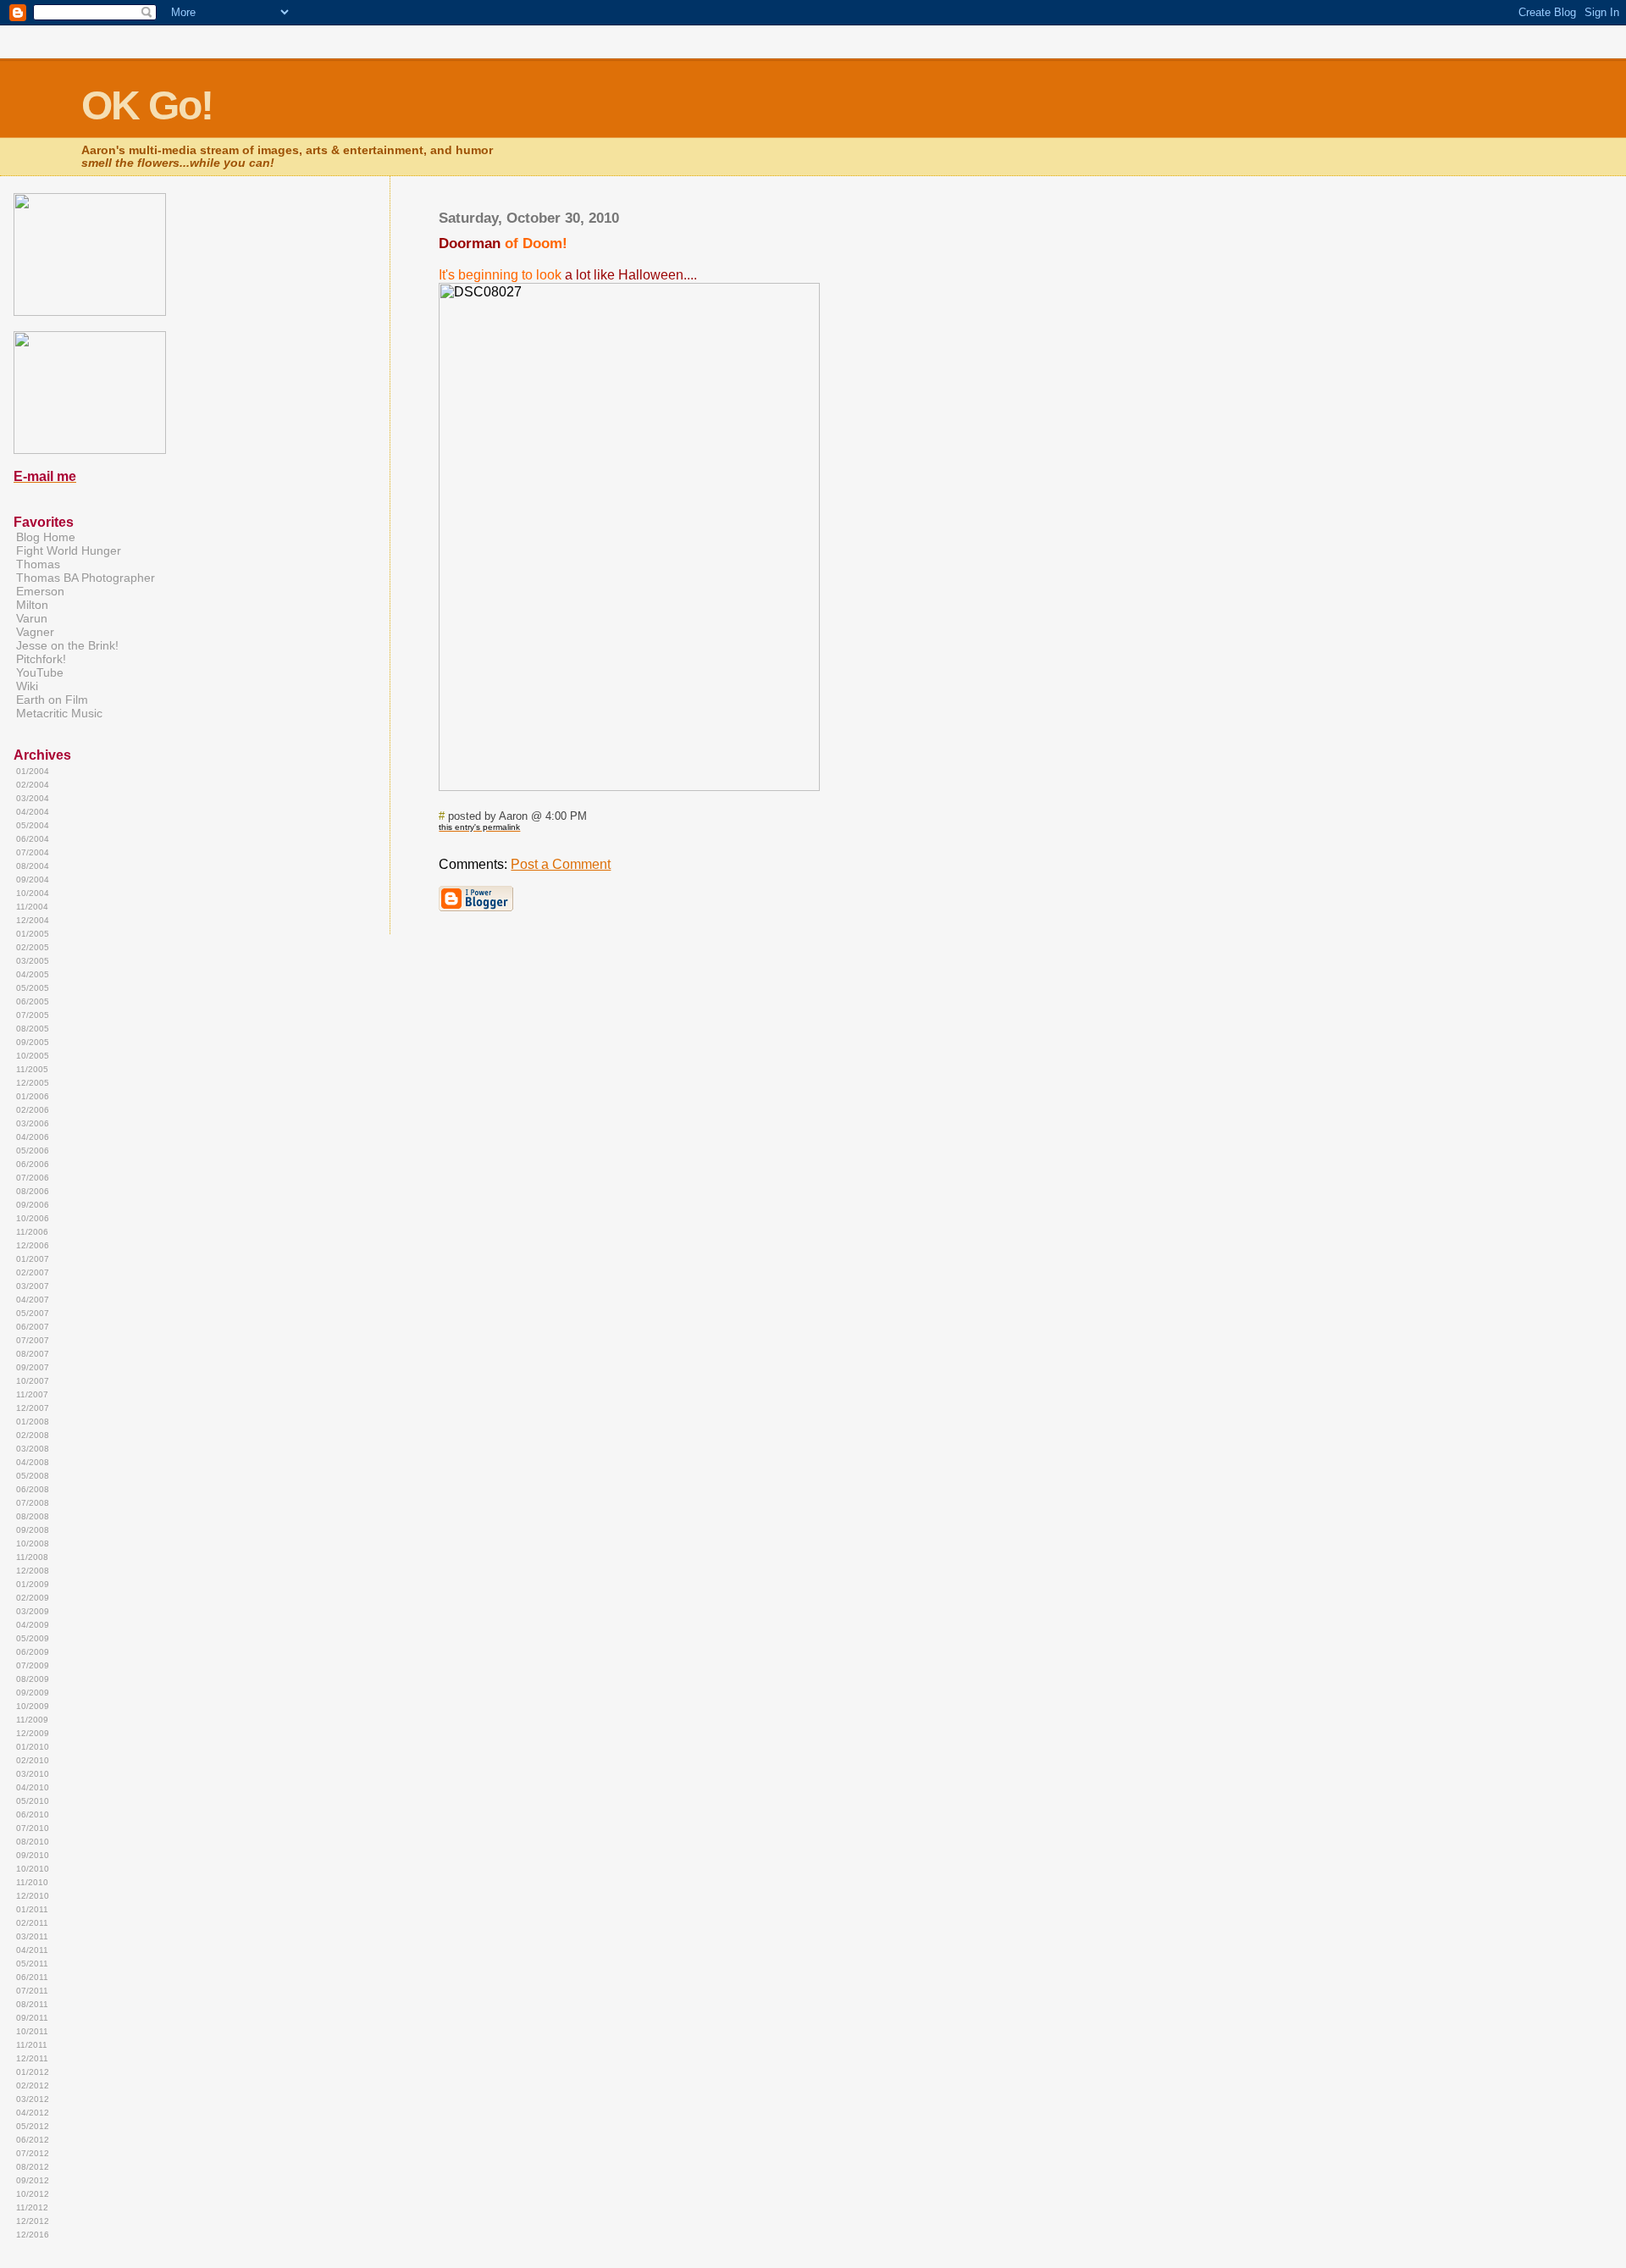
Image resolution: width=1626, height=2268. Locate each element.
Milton (32, 605)
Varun (32, 618)
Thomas (38, 564)
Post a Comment (561, 864)
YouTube (40, 672)
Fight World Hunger (69, 550)
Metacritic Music (59, 713)
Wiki (27, 686)
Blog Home (46, 537)
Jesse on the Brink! (67, 645)
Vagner (35, 632)
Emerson (40, 591)
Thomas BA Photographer (86, 578)
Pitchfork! (41, 659)
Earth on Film (52, 700)
